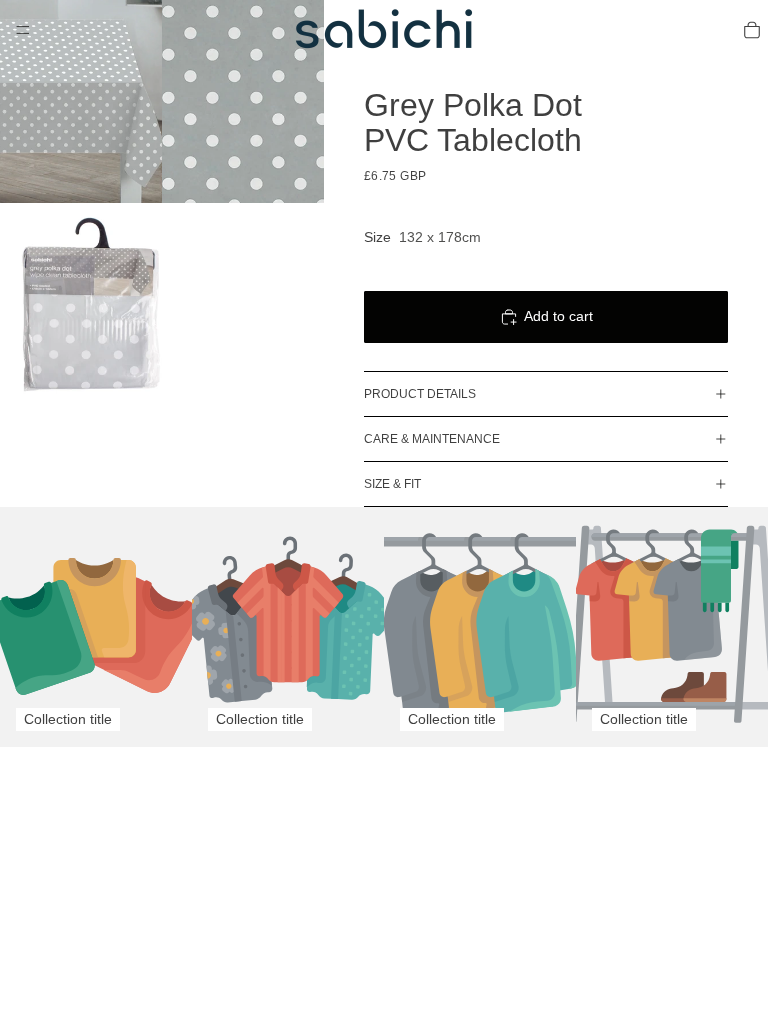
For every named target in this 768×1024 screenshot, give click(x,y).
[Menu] (23, 30)
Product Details (420, 394)
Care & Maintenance (432, 439)
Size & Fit (392, 484)
